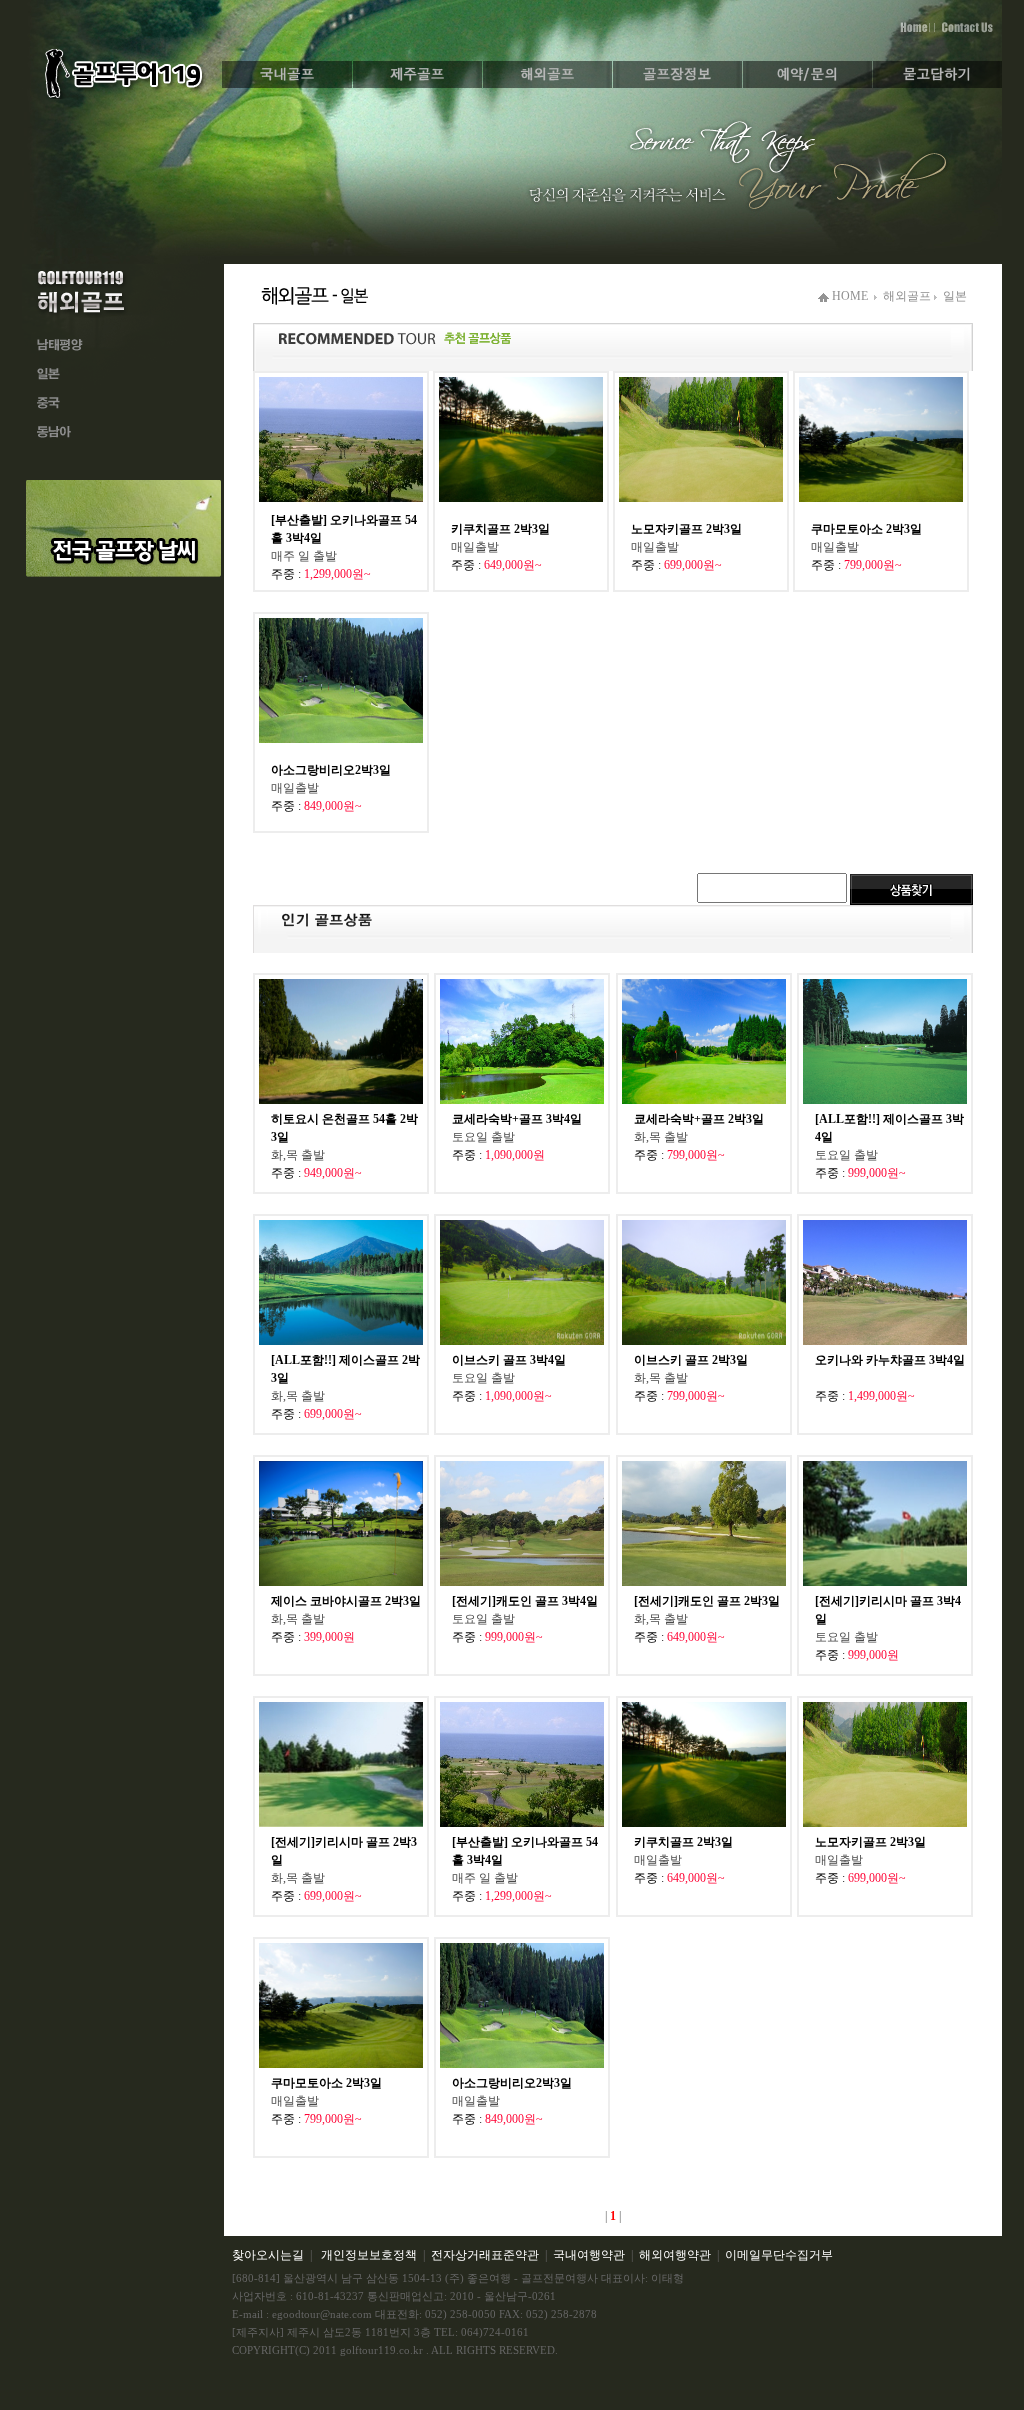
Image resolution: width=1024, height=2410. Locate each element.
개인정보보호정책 (369, 2255)
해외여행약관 (675, 2255)
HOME (848, 296)
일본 (955, 296)
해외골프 (908, 296)
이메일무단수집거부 (779, 2255)
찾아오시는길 (268, 2255)
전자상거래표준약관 (485, 2255)
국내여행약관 (589, 2255)
